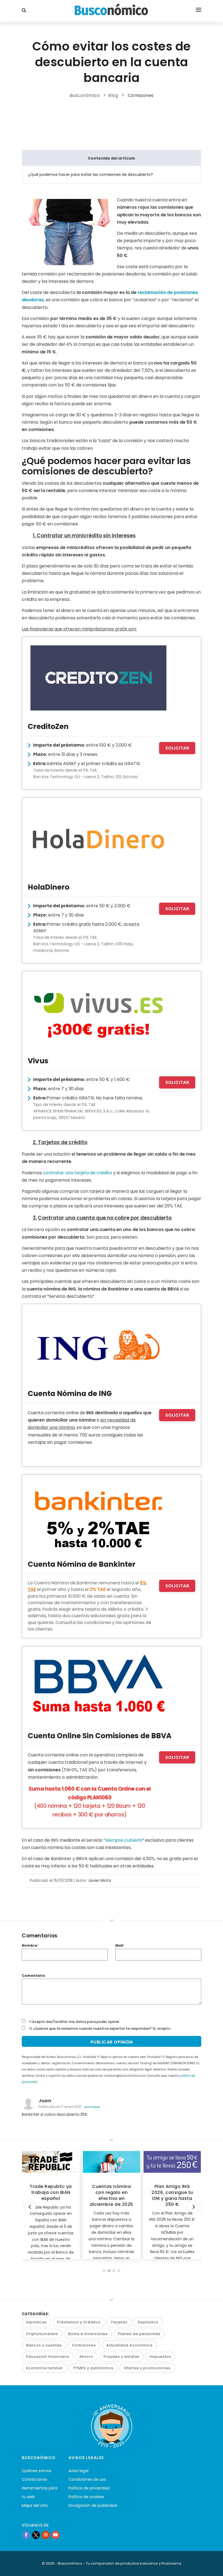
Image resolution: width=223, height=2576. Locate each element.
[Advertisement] (121, 123)
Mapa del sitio (35, 2505)
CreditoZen (48, 726)
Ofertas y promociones (147, 2368)
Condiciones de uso (87, 2479)
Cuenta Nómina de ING (70, 1393)
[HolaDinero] (98, 838)
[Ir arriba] (210, 2566)
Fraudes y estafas (122, 2357)
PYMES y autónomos (93, 2368)
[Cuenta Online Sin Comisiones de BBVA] (98, 1687)
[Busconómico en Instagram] (46, 2535)
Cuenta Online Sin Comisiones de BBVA (100, 1736)
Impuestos (160, 2357)
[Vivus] (98, 1012)
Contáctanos (34, 2479)
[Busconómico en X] (36, 2535)
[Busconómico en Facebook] (26, 2535)
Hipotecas (36, 2322)
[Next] (193, 2207)
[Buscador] (25, 11)
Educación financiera (48, 2357)
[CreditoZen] (98, 678)
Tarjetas (119, 2322)
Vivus (38, 1061)
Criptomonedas (42, 2334)
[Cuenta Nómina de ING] (98, 1345)
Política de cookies (86, 2497)
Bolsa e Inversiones (88, 2334)
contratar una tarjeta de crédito (78, 1173)
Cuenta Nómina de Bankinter (82, 1564)
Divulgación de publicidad (93, 2505)
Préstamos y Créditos (79, 2322)
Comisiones (141, 95)
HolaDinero (49, 887)
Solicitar (177, 748)
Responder (92, 2107)
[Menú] (199, 11)
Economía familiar (45, 2368)
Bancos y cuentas (44, 2345)
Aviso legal (78, 2471)
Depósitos (148, 2322)
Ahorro (86, 2357)
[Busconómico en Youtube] (55, 2535)
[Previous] (30, 2207)
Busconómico (85, 95)
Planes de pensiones (139, 2334)
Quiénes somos (37, 2471)
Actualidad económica (129, 2345)
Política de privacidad (89, 2488)
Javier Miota (100, 1880)
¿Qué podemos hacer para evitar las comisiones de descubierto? (90, 175)
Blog (113, 95)
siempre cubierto (124, 1840)
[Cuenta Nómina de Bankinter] (98, 1515)
